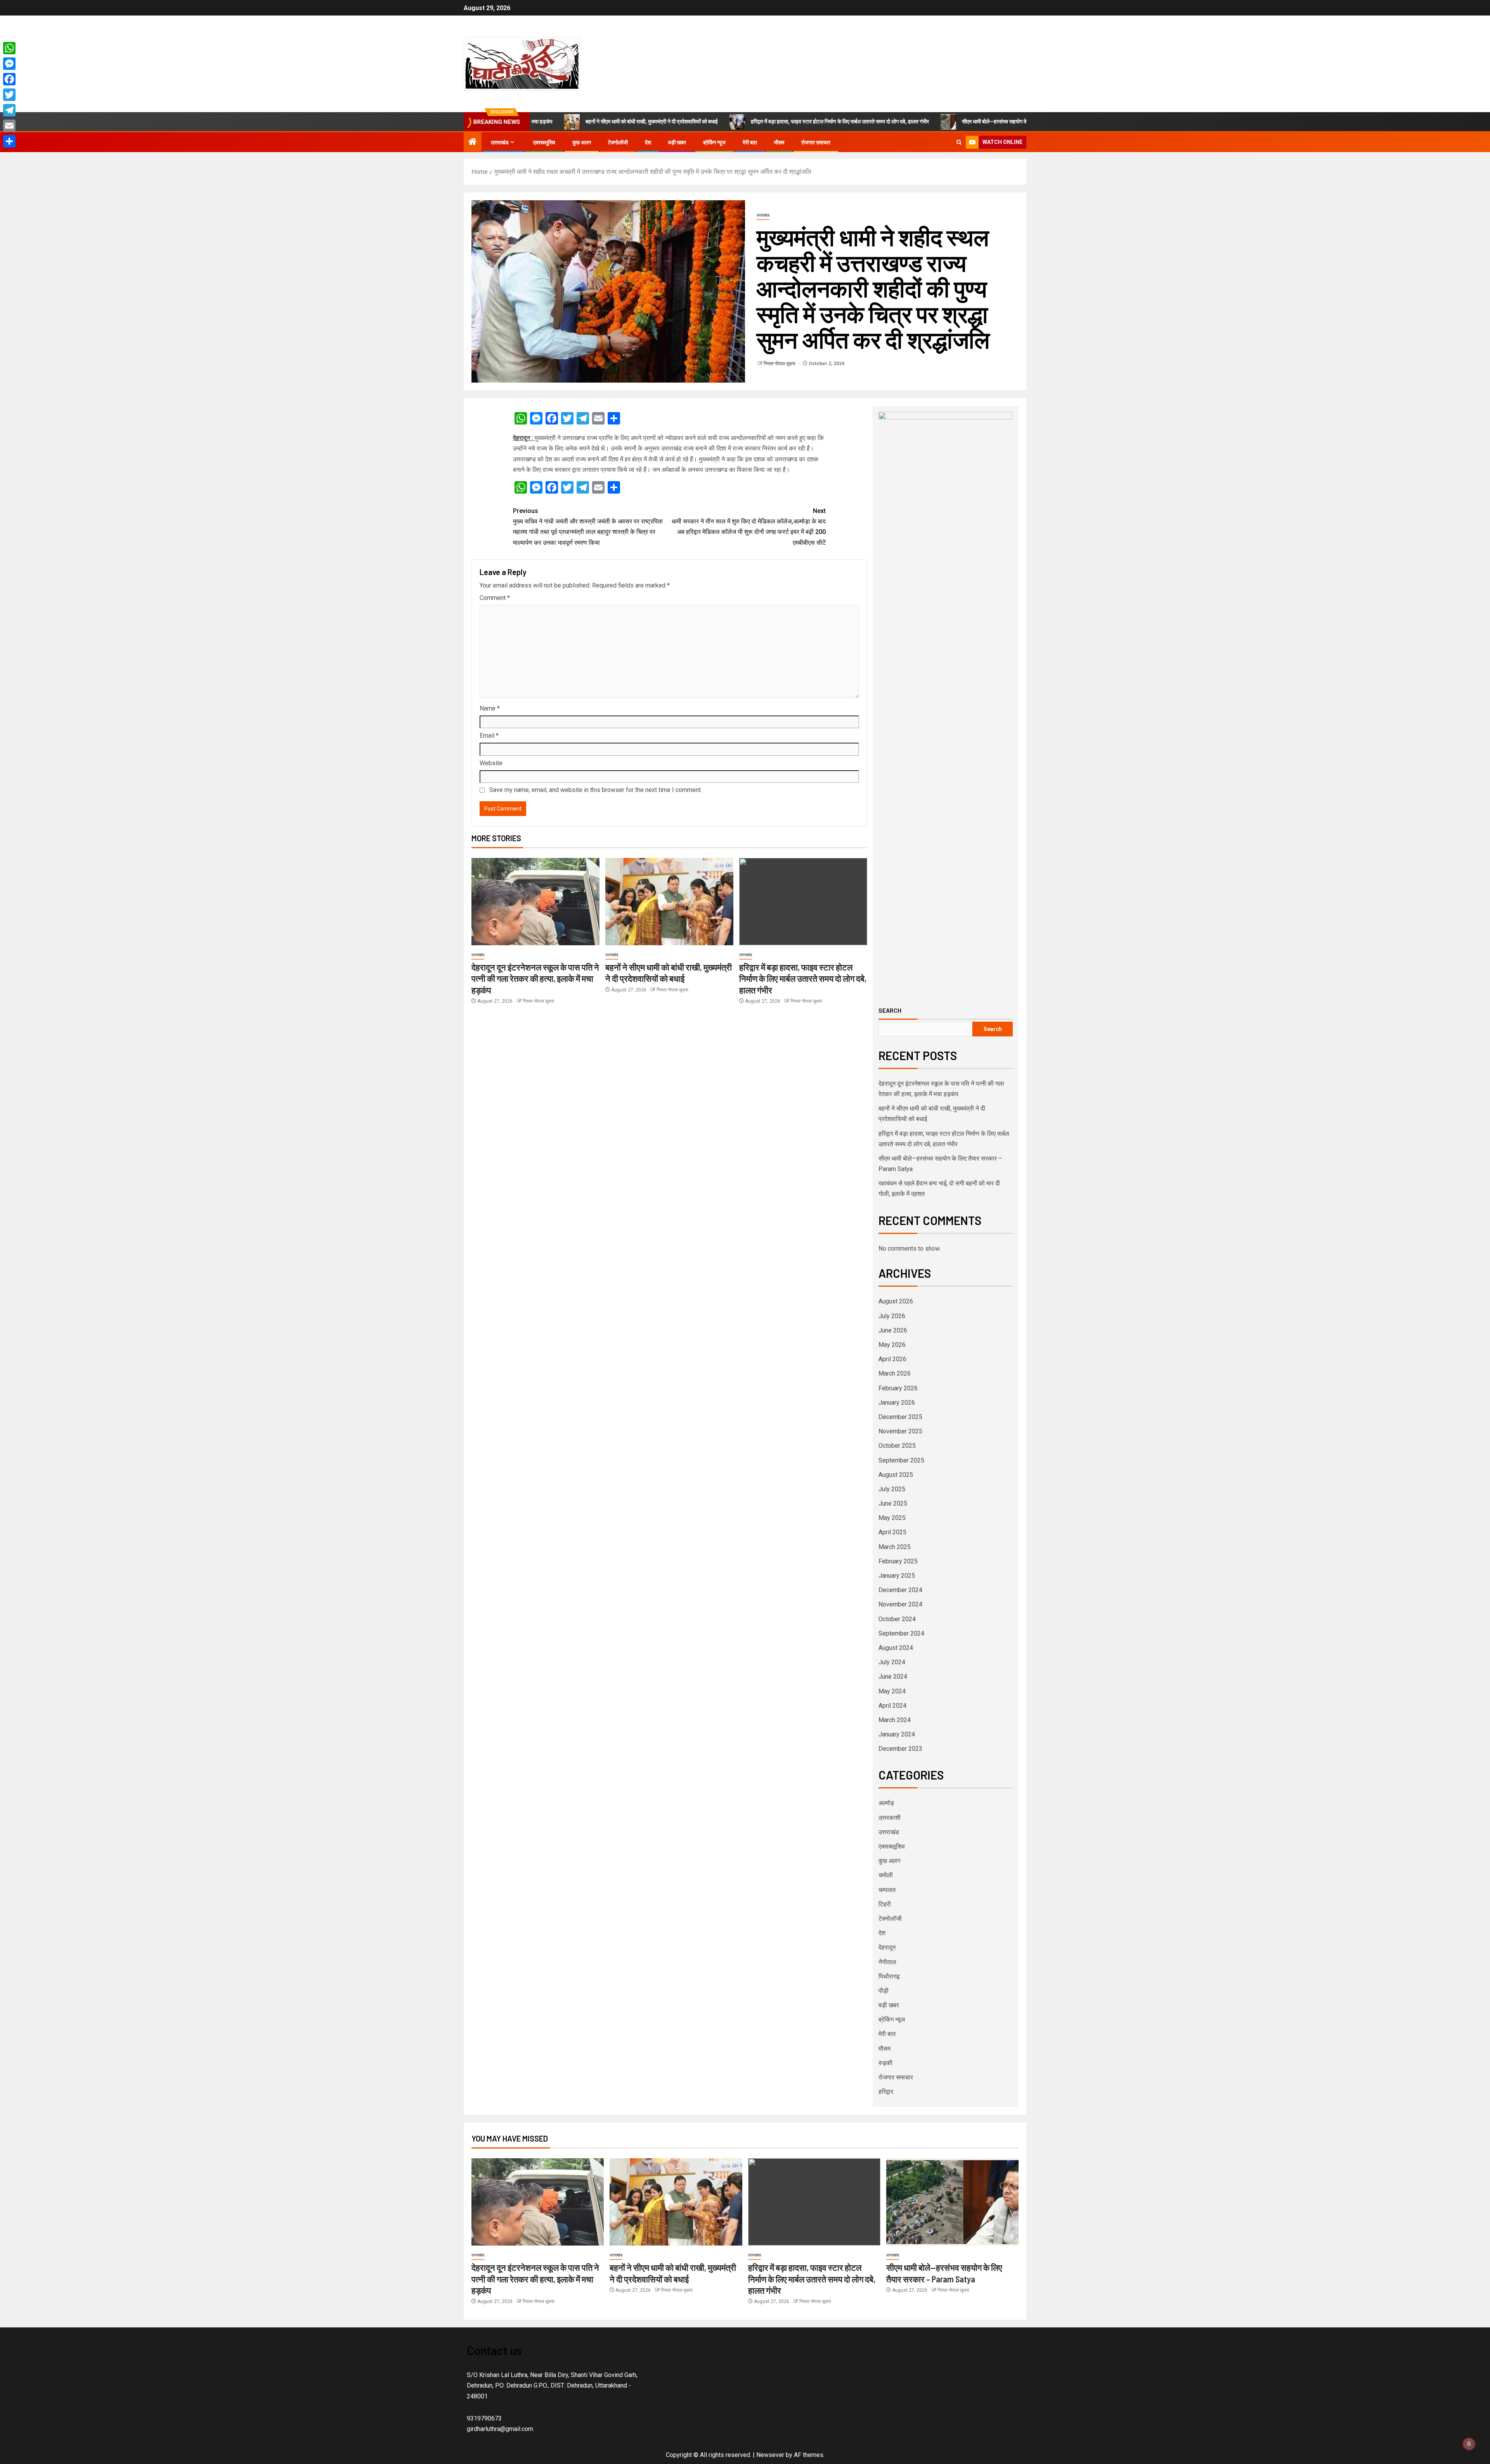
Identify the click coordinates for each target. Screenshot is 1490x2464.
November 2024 (900, 1604)
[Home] (473, 142)
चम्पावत (887, 1890)
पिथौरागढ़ (889, 1976)
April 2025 (892, 1532)
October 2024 (897, 1619)
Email (489, 736)
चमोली (886, 1875)
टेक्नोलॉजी (618, 142)
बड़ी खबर (677, 142)
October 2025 (897, 1446)
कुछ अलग (582, 142)
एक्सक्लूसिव (544, 142)
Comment (495, 598)
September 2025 (901, 1460)
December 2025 (900, 1417)
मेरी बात (750, 142)
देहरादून (887, 1947)
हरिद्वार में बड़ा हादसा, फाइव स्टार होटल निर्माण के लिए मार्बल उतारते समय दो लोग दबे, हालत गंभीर (726, 121)
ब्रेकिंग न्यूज (714, 142)
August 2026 (896, 1301)
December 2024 (900, 1590)
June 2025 (893, 1503)
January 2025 (897, 1576)
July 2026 (892, 1316)
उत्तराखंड (500, 142)
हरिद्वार (886, 2092)
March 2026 (895, 1373)
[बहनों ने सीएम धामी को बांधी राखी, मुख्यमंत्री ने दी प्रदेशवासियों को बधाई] (669, 902)
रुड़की (885, 2063)
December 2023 (900, 1749)
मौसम (779, 142)
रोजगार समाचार (816, 142)
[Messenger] (9, 64)
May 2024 (892, 1691)
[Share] (9, 141)
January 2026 (897, 1403)
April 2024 (892, 1706)
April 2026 (892, 1359)
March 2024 (895, 1720)
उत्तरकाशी (890, 1818)
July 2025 (892, 1489)
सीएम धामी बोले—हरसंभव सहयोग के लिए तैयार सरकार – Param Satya (917, 121)
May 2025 (892, 1518)
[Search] (959, 142)
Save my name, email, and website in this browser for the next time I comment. (596, 790)
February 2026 (898, 1388)
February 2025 (898, 1561)
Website (491, 763)
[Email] (9, 126)
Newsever (770, 2455)
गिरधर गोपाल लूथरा (780, 364)
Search (890, 1010)
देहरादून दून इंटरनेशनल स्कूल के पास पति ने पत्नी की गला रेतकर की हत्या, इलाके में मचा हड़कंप (535, 978)
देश (648, 142)
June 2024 (893, 1676)
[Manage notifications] (1469, 2444)
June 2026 (893, 1330)
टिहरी (885, 1904)
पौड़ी (884, 1991)
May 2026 (892, 1345)
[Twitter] (9, 95)
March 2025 (895, 1547)
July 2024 (892, 1662)
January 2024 (897, 1734)
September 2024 (901, 1633)
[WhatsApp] (9, 48)
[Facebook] (9, 79)
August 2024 (896, 1648)
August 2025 (896, 1475)
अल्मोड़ (886, 1803)
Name (490, 708)
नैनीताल (887, 1962)
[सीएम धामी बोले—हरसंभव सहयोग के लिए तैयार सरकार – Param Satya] (952, 2202)
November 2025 (900, 1431)
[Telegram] (9, 110)
